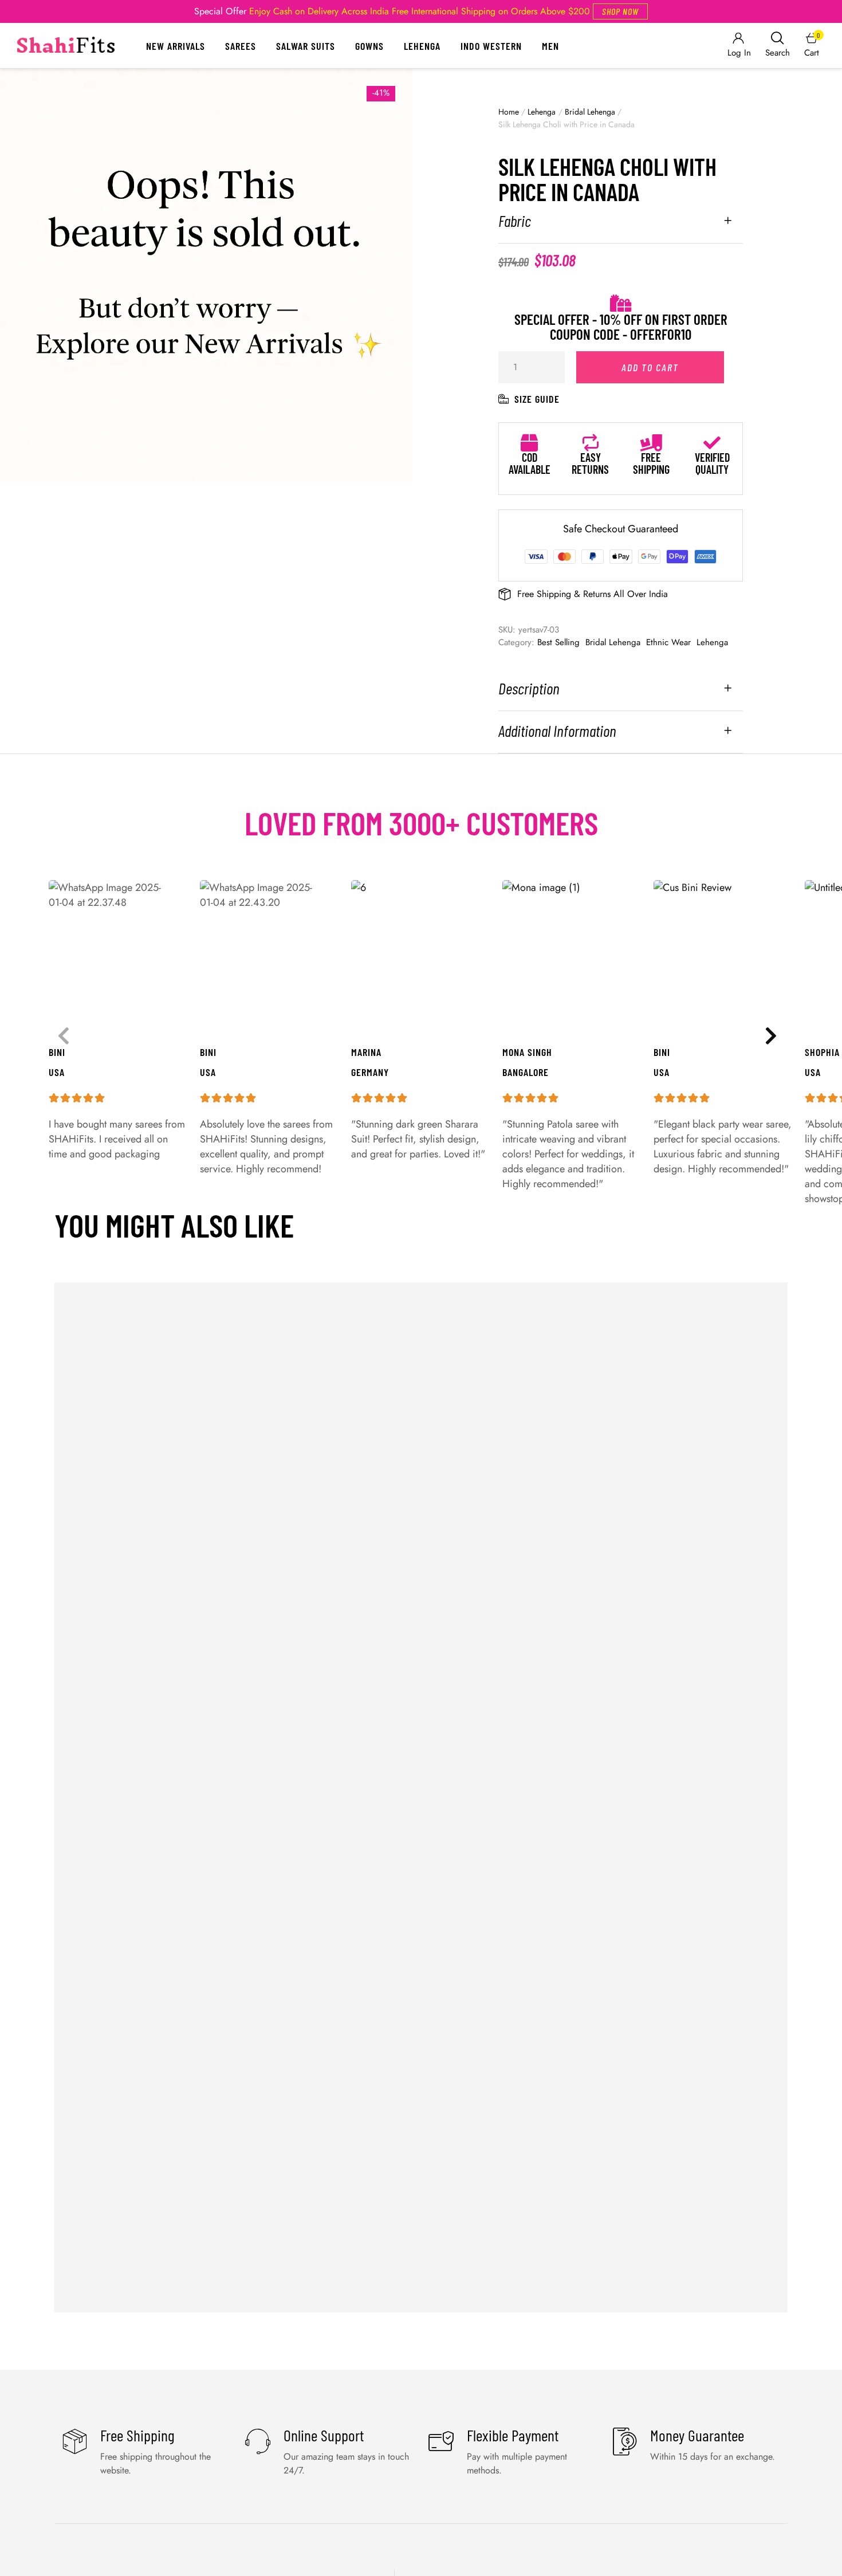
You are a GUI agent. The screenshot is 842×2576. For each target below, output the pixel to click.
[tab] (621, 228)
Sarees (241, 46)
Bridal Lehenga (590, 112)
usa (662, 1072)
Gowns (369, 46)
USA (813, 1072)
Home (509, 112)
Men (550, 46)
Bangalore (526, 1072)
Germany (370, 1072)
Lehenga (422, 46)
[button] (620, 11)
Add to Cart (650, 367)
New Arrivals (176, 46)
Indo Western (491, 46)
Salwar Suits (306, 46)
